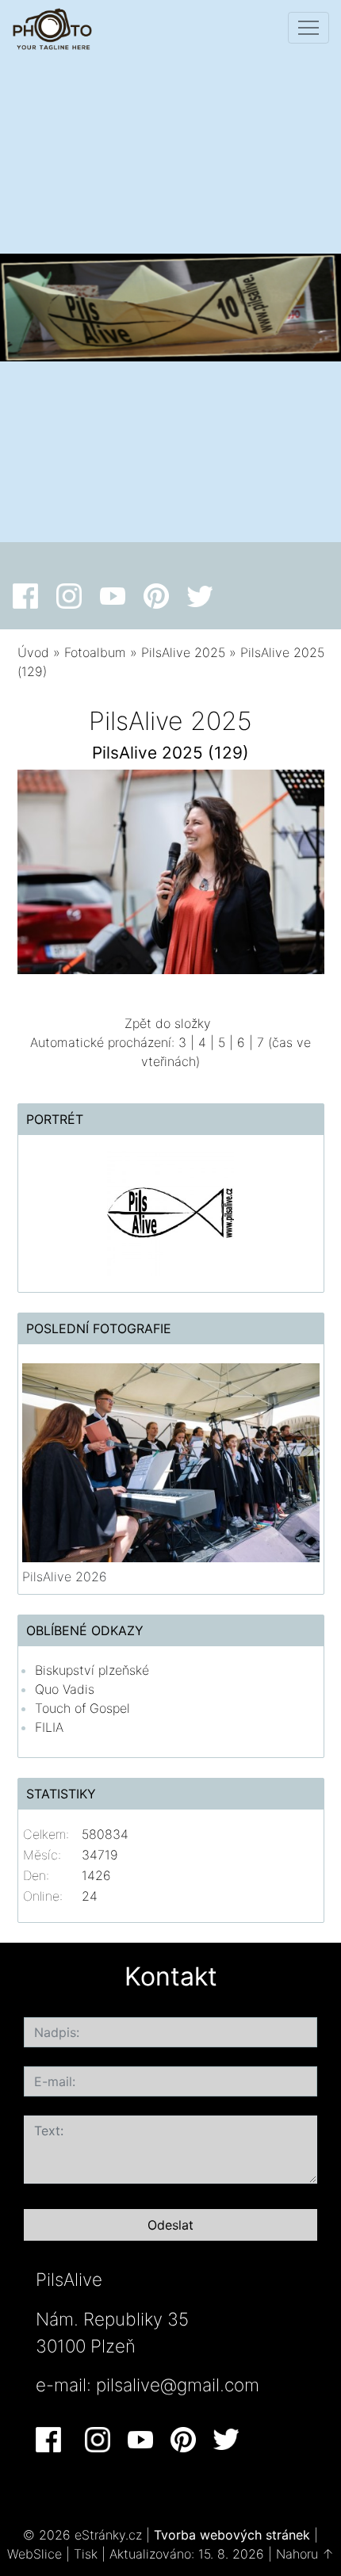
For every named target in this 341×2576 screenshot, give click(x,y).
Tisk (86, 2554)
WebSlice (34, 2554)
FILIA (49, 1727)
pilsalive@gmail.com (178, 2385)
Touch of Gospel (82, 1708)
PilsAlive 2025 (183, 652)
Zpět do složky (168, 1023)
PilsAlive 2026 (65, 1577)
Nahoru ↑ (305, 2554)
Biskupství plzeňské (92, 1670)
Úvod (33, 652)
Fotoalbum (95, 652)
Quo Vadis (65, 1689)
